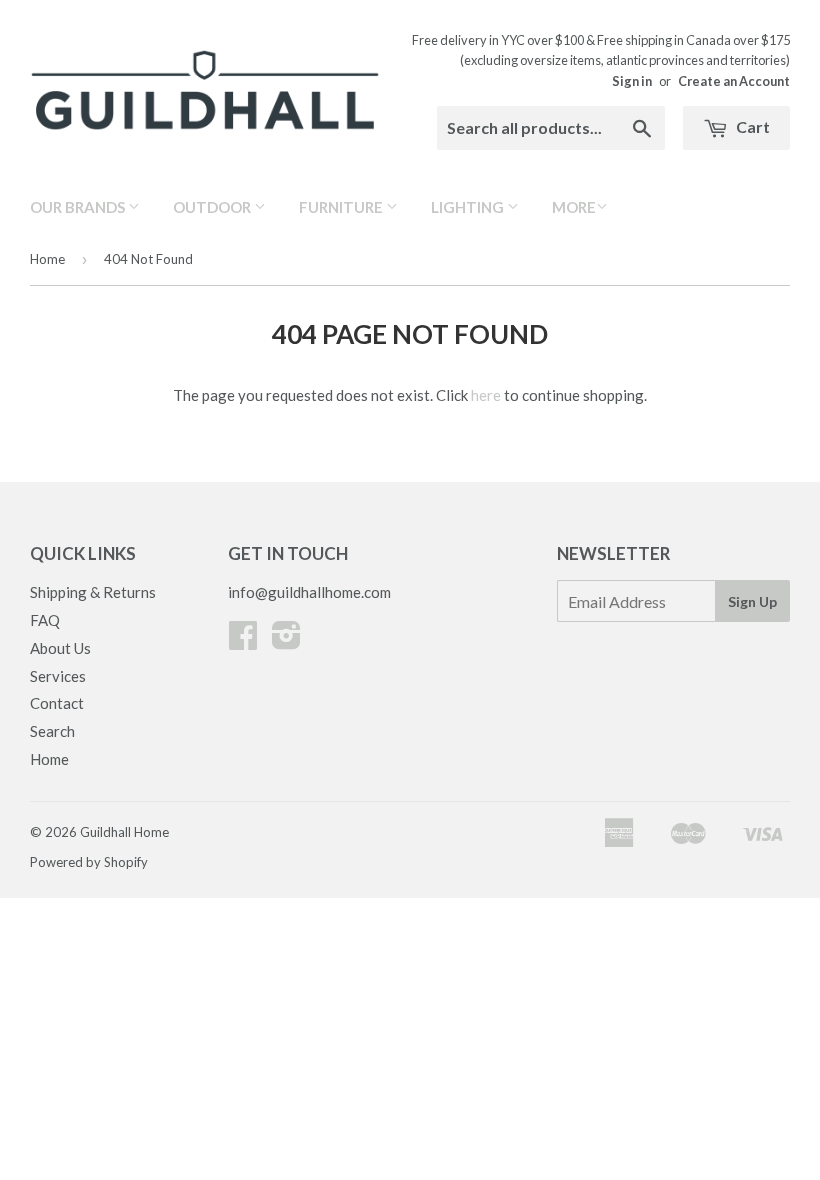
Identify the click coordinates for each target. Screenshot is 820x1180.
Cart (751, 126)
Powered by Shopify (89, 862)
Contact (57, 703)
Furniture (342, 207)
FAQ (45, 620)
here (486, 395)
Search (52, 731)
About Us (60, 648)
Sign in (632, 81)
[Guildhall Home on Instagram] (286, 641)
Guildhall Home (124, 832)
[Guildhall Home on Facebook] (243, 641)
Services (58, 676)
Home (47, 259)
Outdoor (213, 207)
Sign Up (752, 601)
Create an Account (734, 81)
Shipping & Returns (93, 592)
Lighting (469, 207)
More (574, 207)
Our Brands (79, 207)
